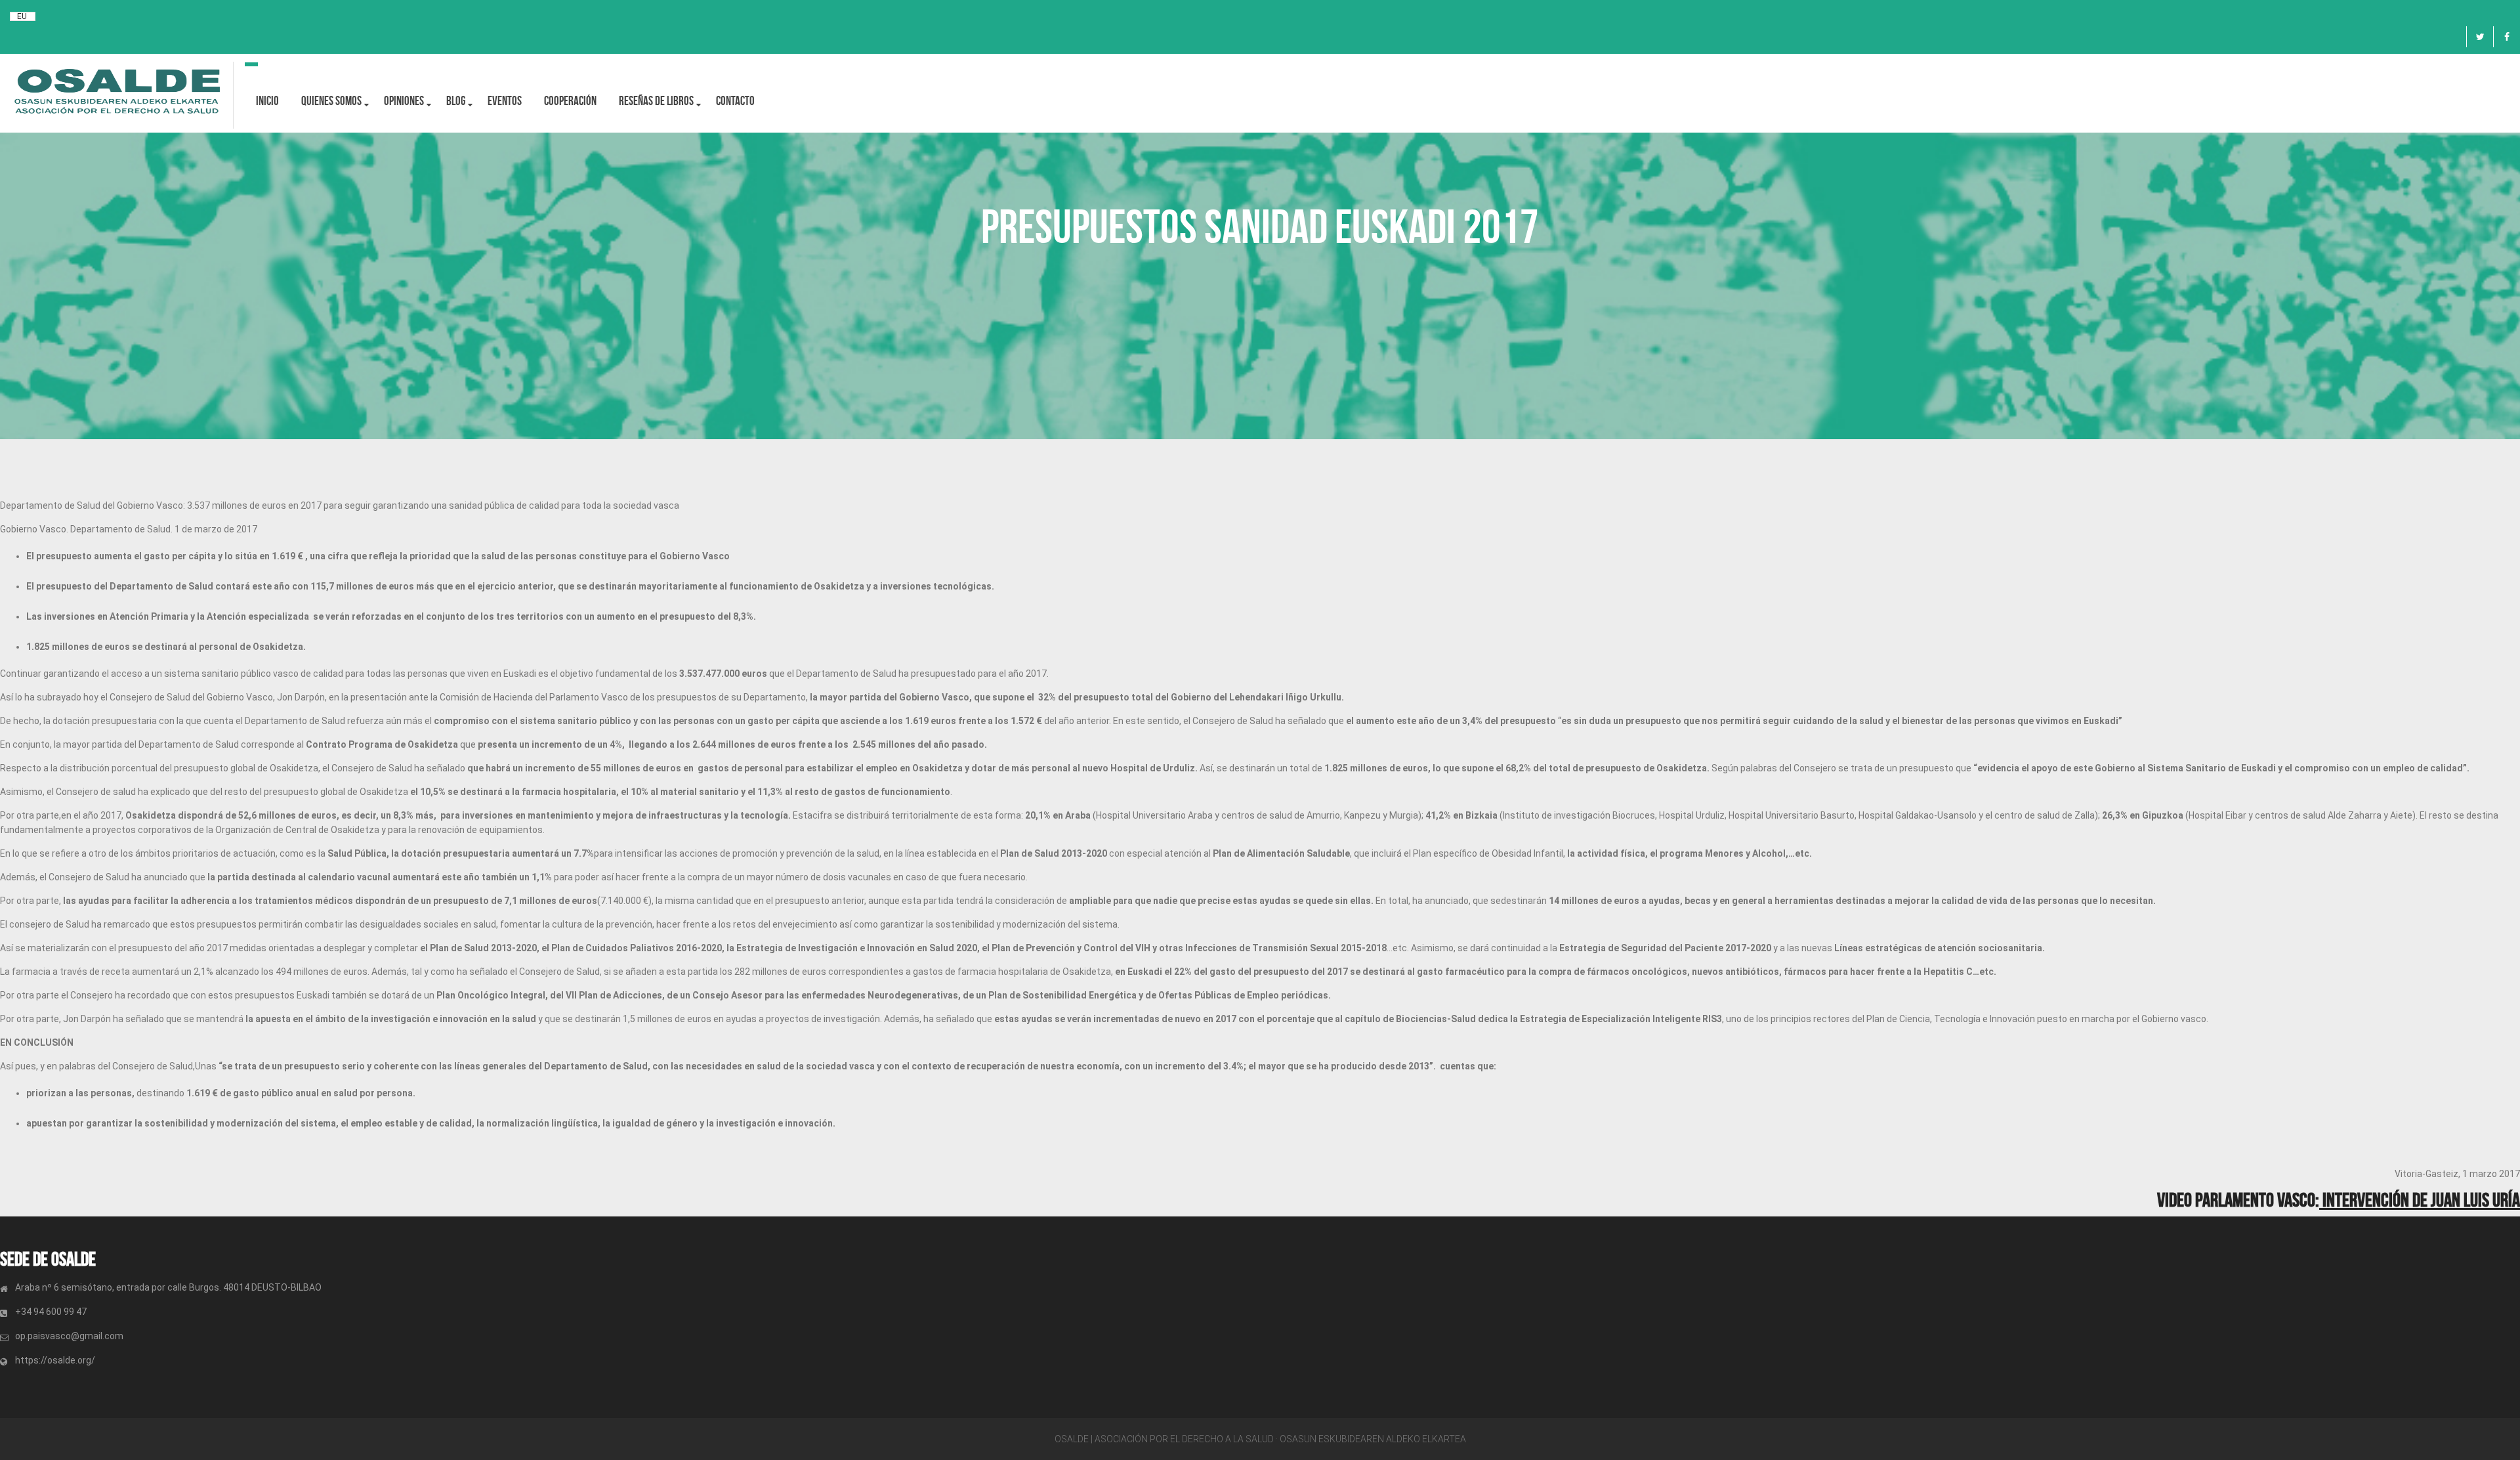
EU (22, 16)
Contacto (735, 101)
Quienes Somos (331, 101)
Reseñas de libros (656, 101)
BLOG (456, 101)
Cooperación (570, 101)
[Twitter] (2480, 37)
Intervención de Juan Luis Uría (2420, 1200)
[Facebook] (2507, 37)
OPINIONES (404, 101)
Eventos (505, 101)
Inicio (267, 101)
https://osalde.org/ (55, 1360)
